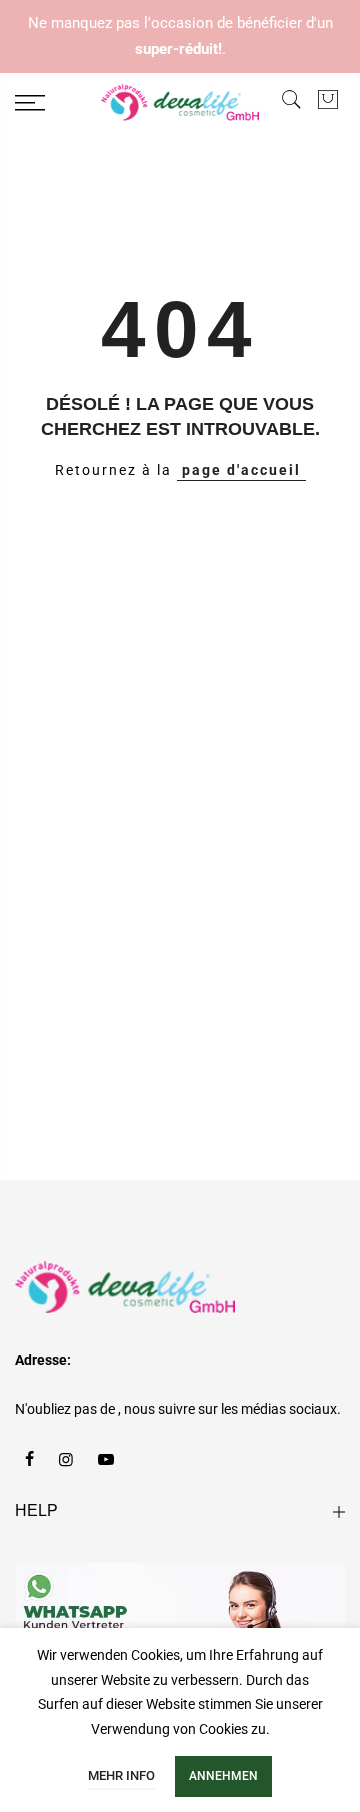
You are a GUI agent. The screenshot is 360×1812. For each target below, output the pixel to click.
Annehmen (223, 1776)
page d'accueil (241, 470)
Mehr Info (121, 1775)
